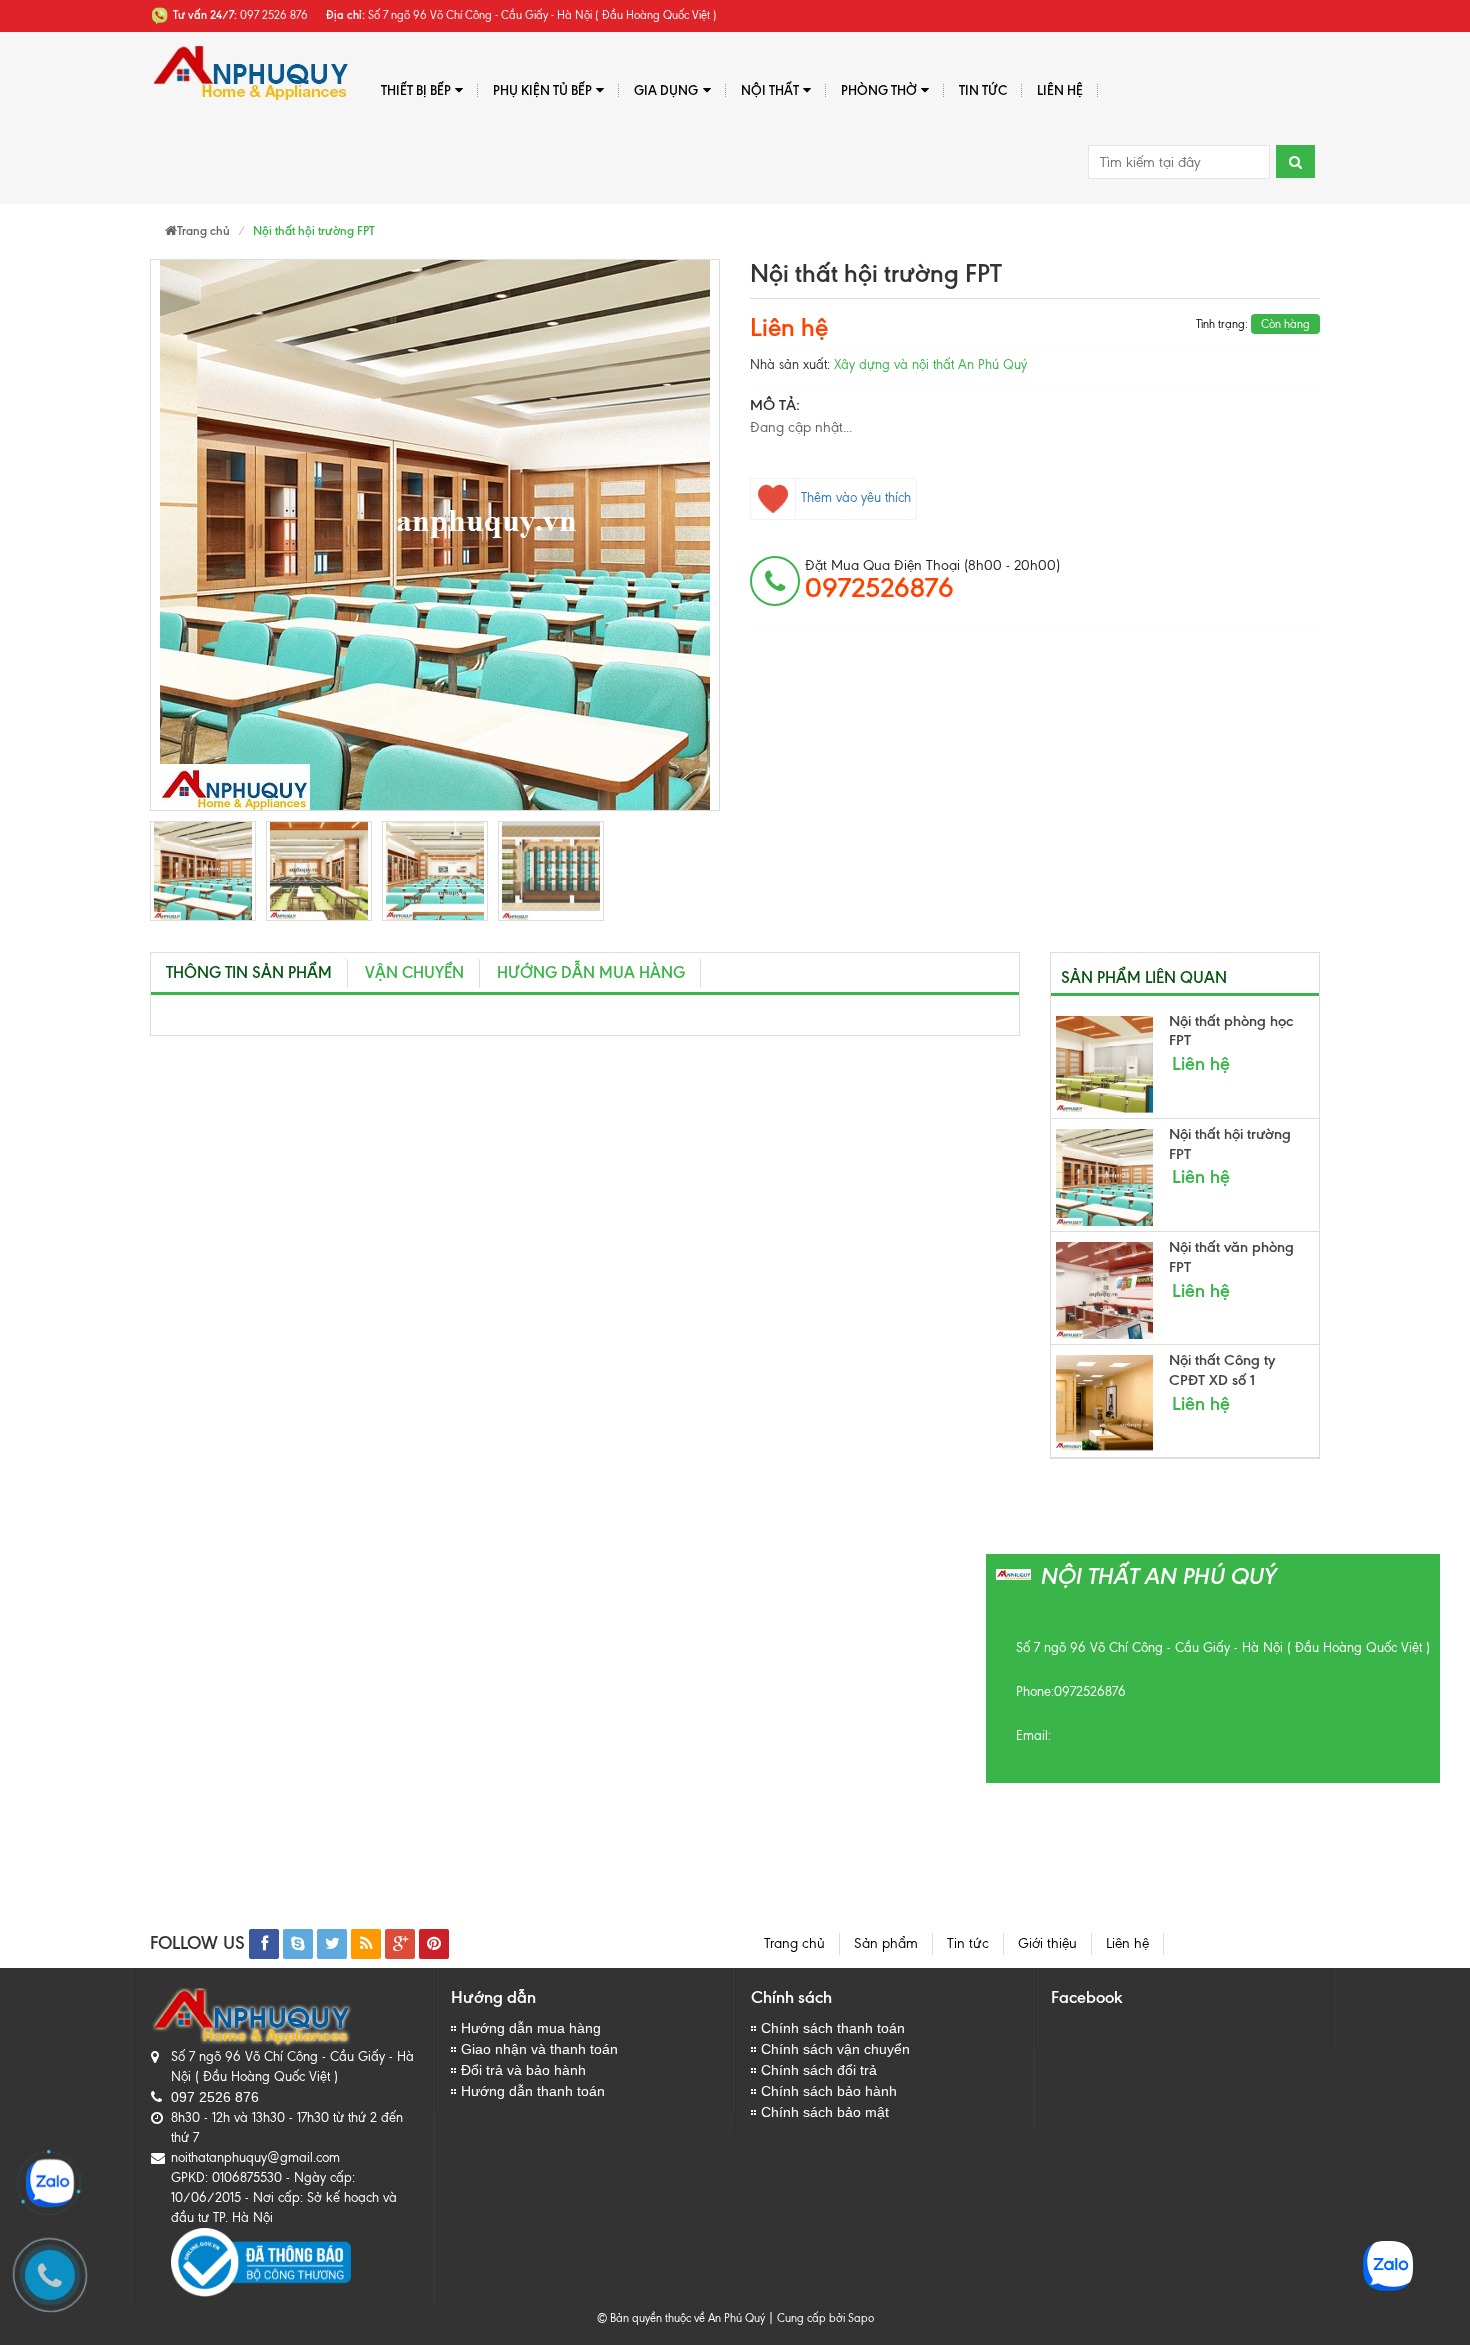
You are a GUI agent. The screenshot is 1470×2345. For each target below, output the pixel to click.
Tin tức (983, 90)
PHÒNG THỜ (879, 90)
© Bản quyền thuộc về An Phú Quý (681, 2318)
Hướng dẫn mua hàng (591, 972)
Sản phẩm (886, 1943)
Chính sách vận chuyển (835, 2049)
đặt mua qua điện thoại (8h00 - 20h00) (932, 580)
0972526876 (1090, 1691)
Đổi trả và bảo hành (523, 2070)
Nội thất (770, 90)
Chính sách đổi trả (819, 2070)
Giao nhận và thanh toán (539, 2049)
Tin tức (968, 1943)
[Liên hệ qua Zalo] (50, 2183)
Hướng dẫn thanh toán (533, 2091)
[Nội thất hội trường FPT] (203, 871)
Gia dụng (666, 90)
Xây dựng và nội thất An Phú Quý (930, 364)
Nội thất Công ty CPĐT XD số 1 (1222, 1370)
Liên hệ (1060, 90)
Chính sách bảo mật (825, 2112)
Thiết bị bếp (416, 90)
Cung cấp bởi (808, 2318)
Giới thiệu (1047, 1943)
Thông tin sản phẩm (249, 972)
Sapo (861, 2318)
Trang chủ (794, 1943)
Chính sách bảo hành (829, 2091)
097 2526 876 (215, 2097)
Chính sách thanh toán (833, 2028)
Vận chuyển (414, 972)
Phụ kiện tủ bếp (542, 90)
